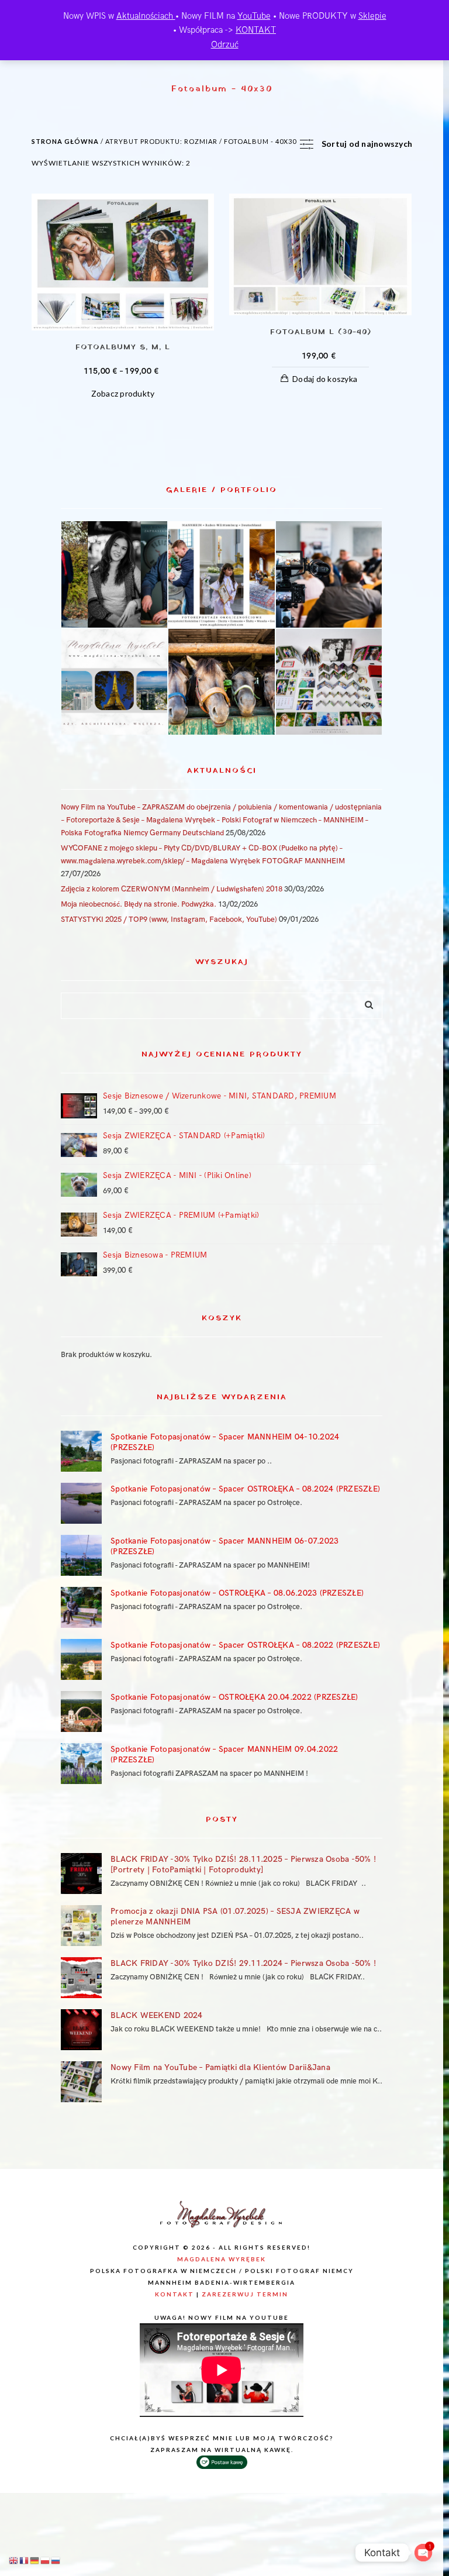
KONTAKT (256, 30)
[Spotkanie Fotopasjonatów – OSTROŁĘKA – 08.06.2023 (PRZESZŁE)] (81, 1607)
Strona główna (65, 141)
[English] (14, 2560)
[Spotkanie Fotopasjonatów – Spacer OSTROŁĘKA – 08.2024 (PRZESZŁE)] (81, 1503)
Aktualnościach (146, 16)
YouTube (254, 16)
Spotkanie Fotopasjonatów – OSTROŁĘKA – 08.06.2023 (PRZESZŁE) (237, 1593)
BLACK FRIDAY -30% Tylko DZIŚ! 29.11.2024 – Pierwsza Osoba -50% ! (243, 1963)
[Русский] (56, 2560)
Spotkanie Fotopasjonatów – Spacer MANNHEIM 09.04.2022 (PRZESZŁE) (224, 1754)
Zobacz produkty (123, 393)
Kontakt (175, 2294)
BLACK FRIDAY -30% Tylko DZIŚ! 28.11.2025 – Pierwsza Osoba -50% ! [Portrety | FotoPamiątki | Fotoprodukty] (243, 1864)
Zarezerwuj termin (245, 2294)
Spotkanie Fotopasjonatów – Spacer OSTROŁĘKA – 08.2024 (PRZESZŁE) (245, 1489)
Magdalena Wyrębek (222, 2259)
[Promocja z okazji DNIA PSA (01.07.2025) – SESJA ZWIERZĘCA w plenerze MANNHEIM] (81, 1926)
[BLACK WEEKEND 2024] (81, 2030)
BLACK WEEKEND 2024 (157, 2015)
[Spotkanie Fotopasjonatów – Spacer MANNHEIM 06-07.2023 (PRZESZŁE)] (81, 1555)
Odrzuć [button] (225, 44)
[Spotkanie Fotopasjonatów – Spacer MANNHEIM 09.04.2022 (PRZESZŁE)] (81, 1764)
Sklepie (372, 16)
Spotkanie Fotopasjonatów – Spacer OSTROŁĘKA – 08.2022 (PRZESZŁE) (245, 1645)
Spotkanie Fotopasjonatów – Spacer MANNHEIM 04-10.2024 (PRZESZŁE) (225, 1442)
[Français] (25, 2560)
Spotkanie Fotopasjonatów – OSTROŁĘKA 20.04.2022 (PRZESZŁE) (234, 1697)
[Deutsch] (35, 2560)
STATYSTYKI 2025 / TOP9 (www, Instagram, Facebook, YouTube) (169, 919)
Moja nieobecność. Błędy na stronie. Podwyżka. (139, 904)
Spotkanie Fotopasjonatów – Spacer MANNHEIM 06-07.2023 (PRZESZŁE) (224, 1546)
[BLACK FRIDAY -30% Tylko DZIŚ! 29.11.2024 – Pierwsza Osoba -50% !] (81, 1978)
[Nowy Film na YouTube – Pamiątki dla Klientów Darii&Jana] (81, 2082)
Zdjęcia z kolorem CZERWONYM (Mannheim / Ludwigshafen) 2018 (172, 889)
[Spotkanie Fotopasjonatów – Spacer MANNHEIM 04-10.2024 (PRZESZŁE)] (81, 1451)
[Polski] (46, 2560)
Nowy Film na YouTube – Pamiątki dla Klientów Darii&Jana (220, 2067)
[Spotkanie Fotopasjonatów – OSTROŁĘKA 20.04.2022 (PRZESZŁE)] (81, 1711)
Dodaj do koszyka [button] (325, 379)
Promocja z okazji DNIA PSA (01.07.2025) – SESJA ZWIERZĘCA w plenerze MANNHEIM (235, 1916)
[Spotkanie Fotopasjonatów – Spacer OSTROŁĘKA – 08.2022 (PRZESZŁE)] (81, 1659)
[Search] (365, 1003)
